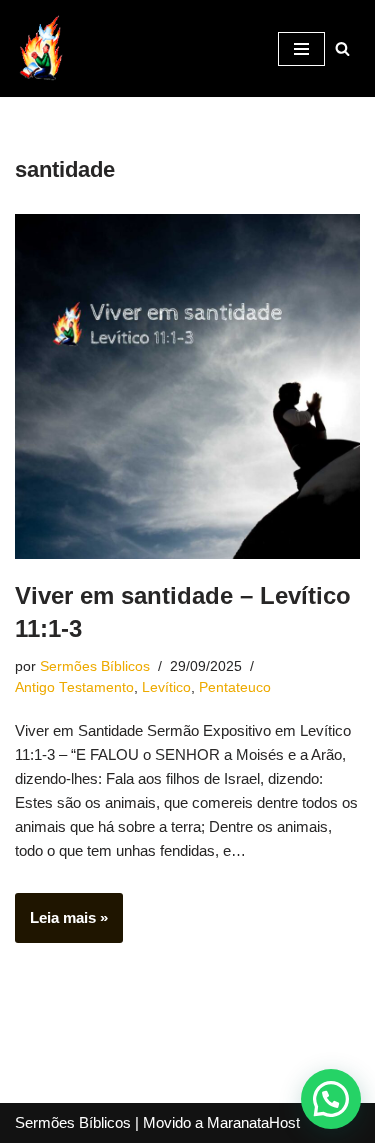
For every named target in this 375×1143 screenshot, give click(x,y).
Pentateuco (235, 687)
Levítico (166, 687)
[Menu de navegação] (301, 49)
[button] (331, 1099)
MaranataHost (253, 1122)
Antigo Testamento (74, 687)
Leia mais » (61, 925)
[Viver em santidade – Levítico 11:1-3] (187, 386)
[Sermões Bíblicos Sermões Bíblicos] (40, 48)
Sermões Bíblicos (95, 666)
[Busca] (342, 48)
